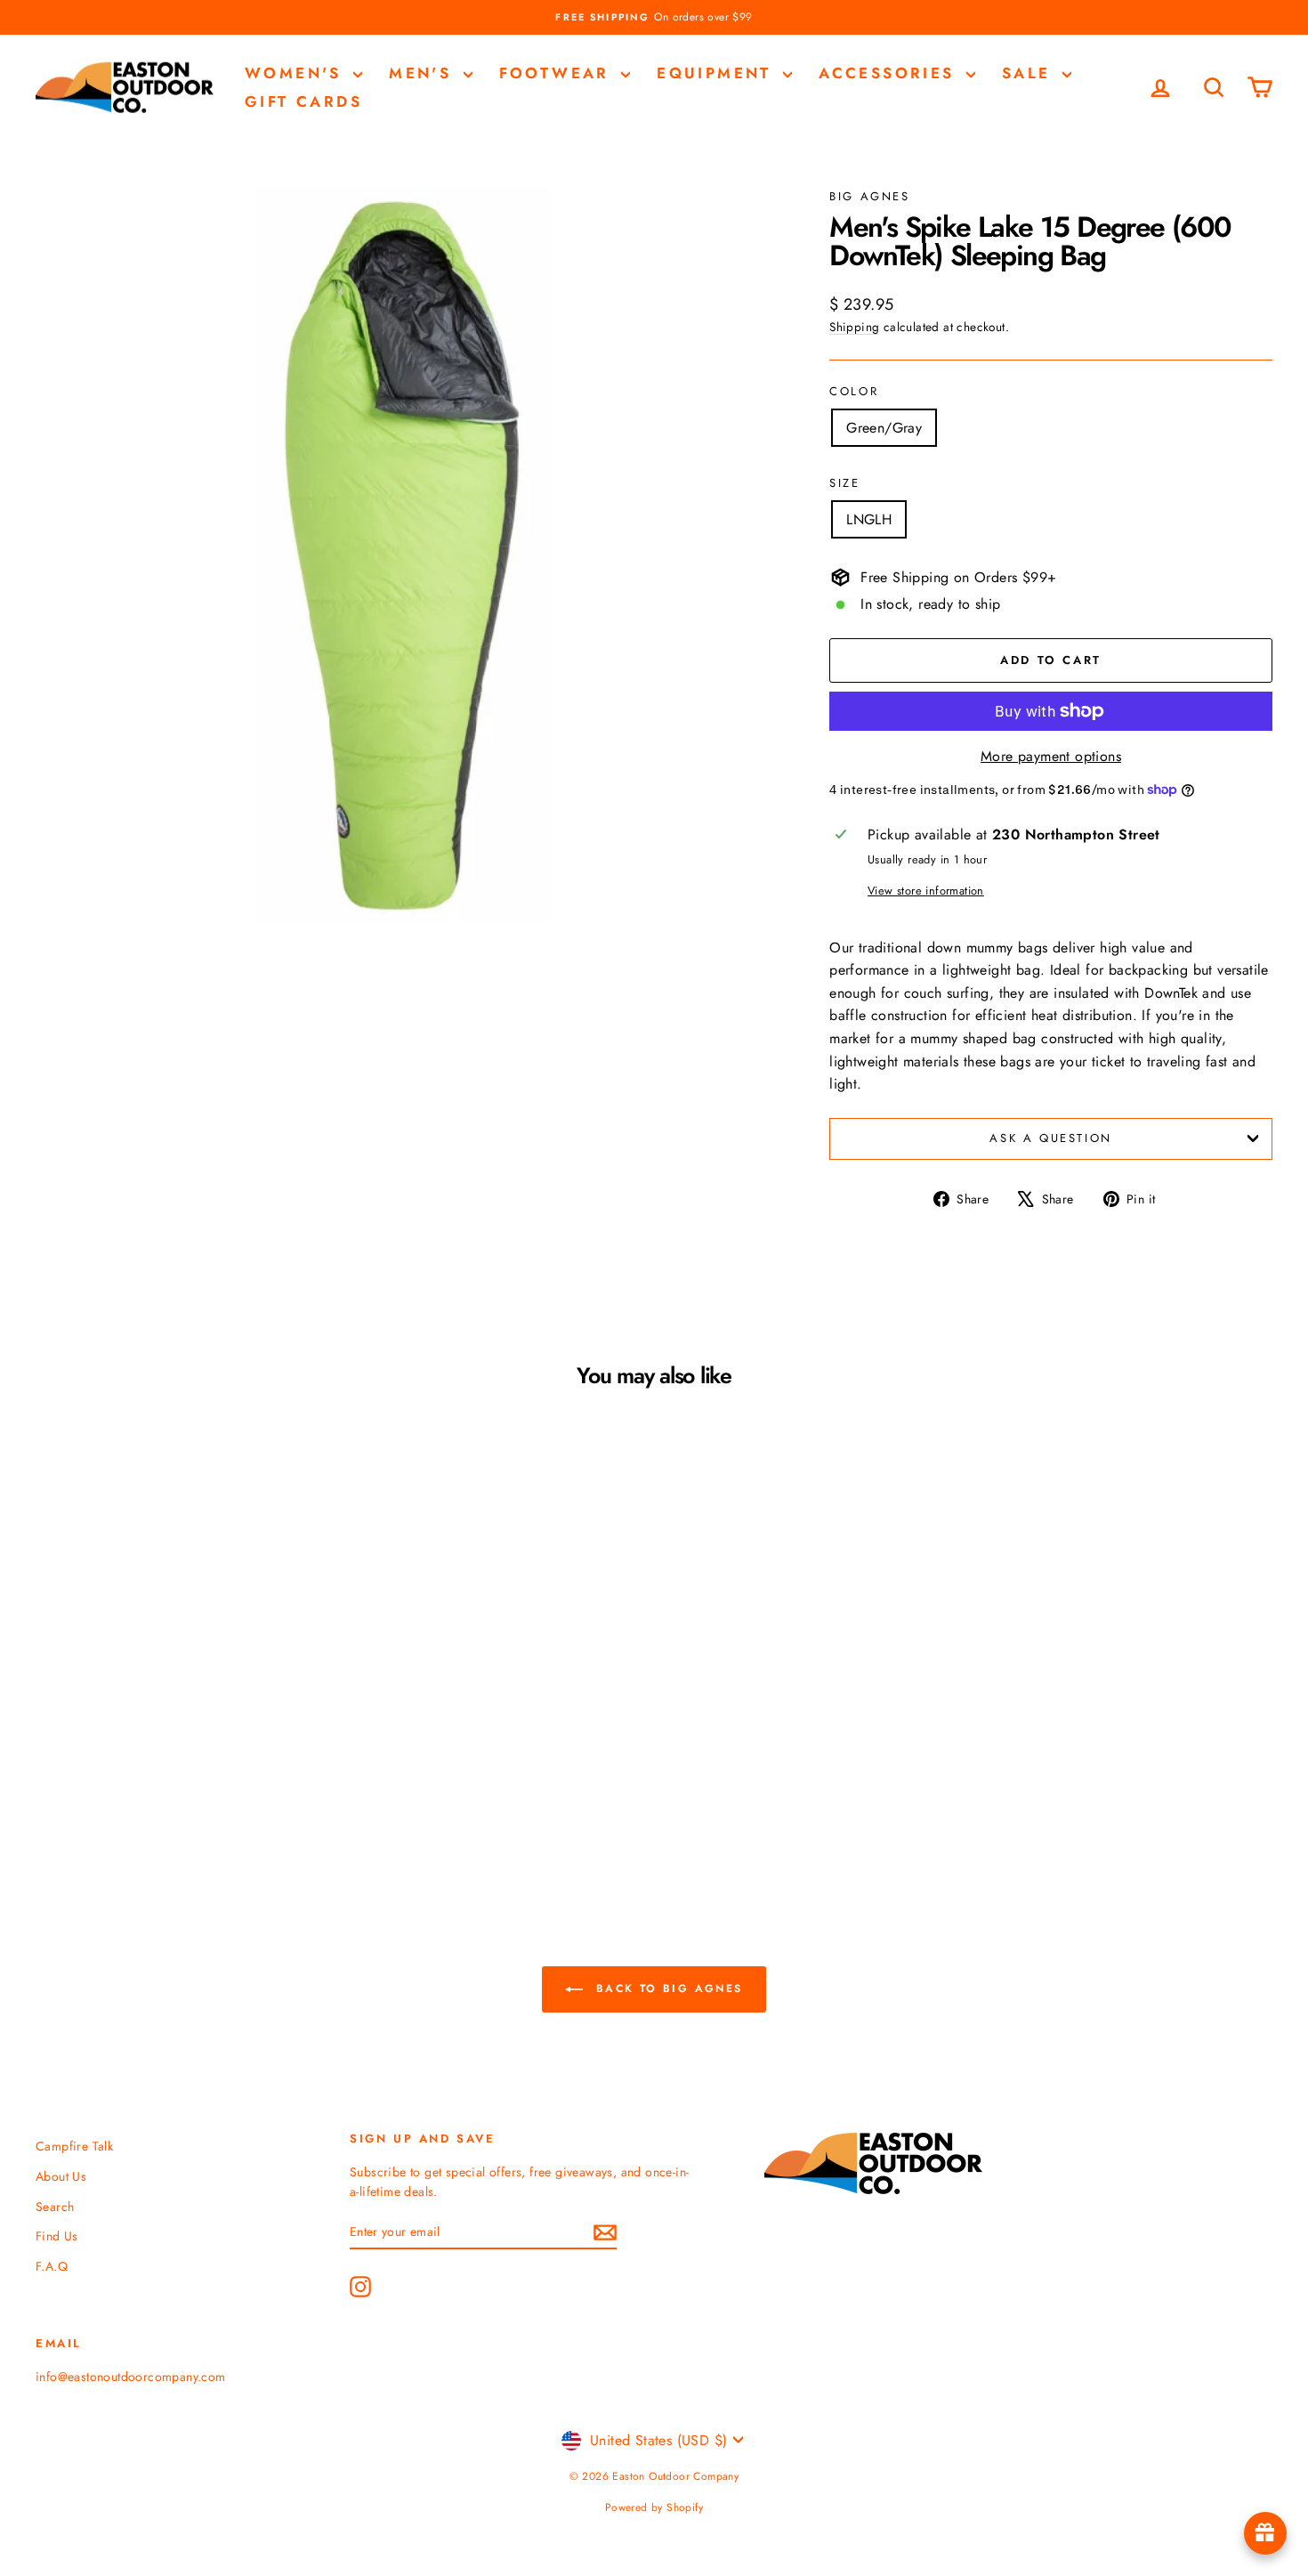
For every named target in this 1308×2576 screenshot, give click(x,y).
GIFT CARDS (303, 101)
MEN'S (424, 73)
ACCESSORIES (890, 73)
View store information (926, 891)
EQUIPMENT (718, 73)
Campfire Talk (74, 2146)
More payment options (1051, 756)
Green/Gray (884, 428)
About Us (61, 2176)
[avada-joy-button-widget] (1265, 2533)
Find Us (57, 2236)
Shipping (854, 327)
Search (55, 2207)
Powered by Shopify (654, 2507)
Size (844, 483)
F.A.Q (52, 2266)
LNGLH (869, 519)
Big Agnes (869, 196)
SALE (1030, 73)
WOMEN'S (297, 73)
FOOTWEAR (558, 73)
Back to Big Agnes (666, 1989)
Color (854, 391)
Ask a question (1050, 1138)
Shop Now (183, 1707)
